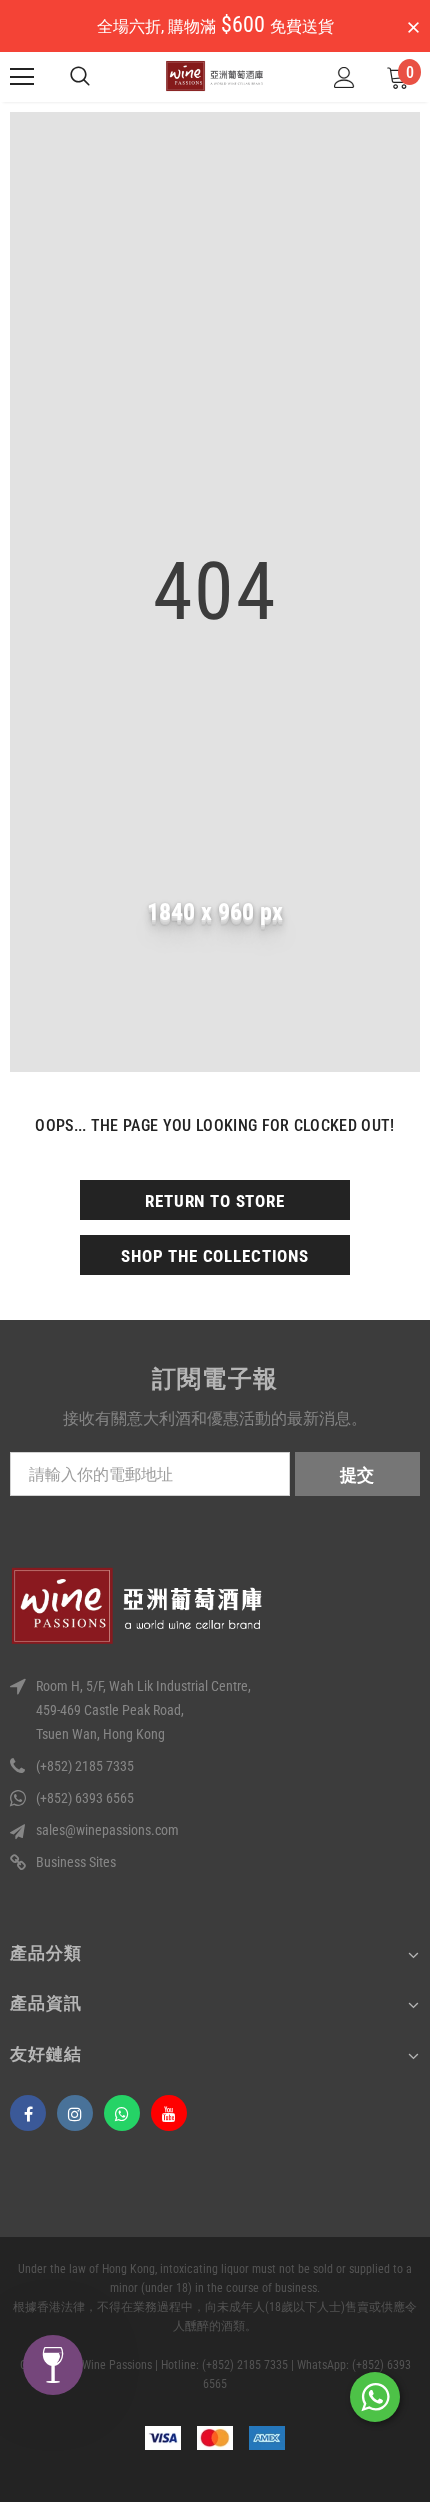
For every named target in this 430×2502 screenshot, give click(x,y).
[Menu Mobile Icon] (22, 77)
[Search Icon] (80, 77)
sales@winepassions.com (107, 1830)
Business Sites (76, 1862)
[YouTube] (169, 2113)
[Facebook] (28, 2113)
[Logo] (215, 76)
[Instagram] (75, 2113)
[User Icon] (344, 77)
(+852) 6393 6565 (85, 1798)
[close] (413, 28)
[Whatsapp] (122, 2113)
